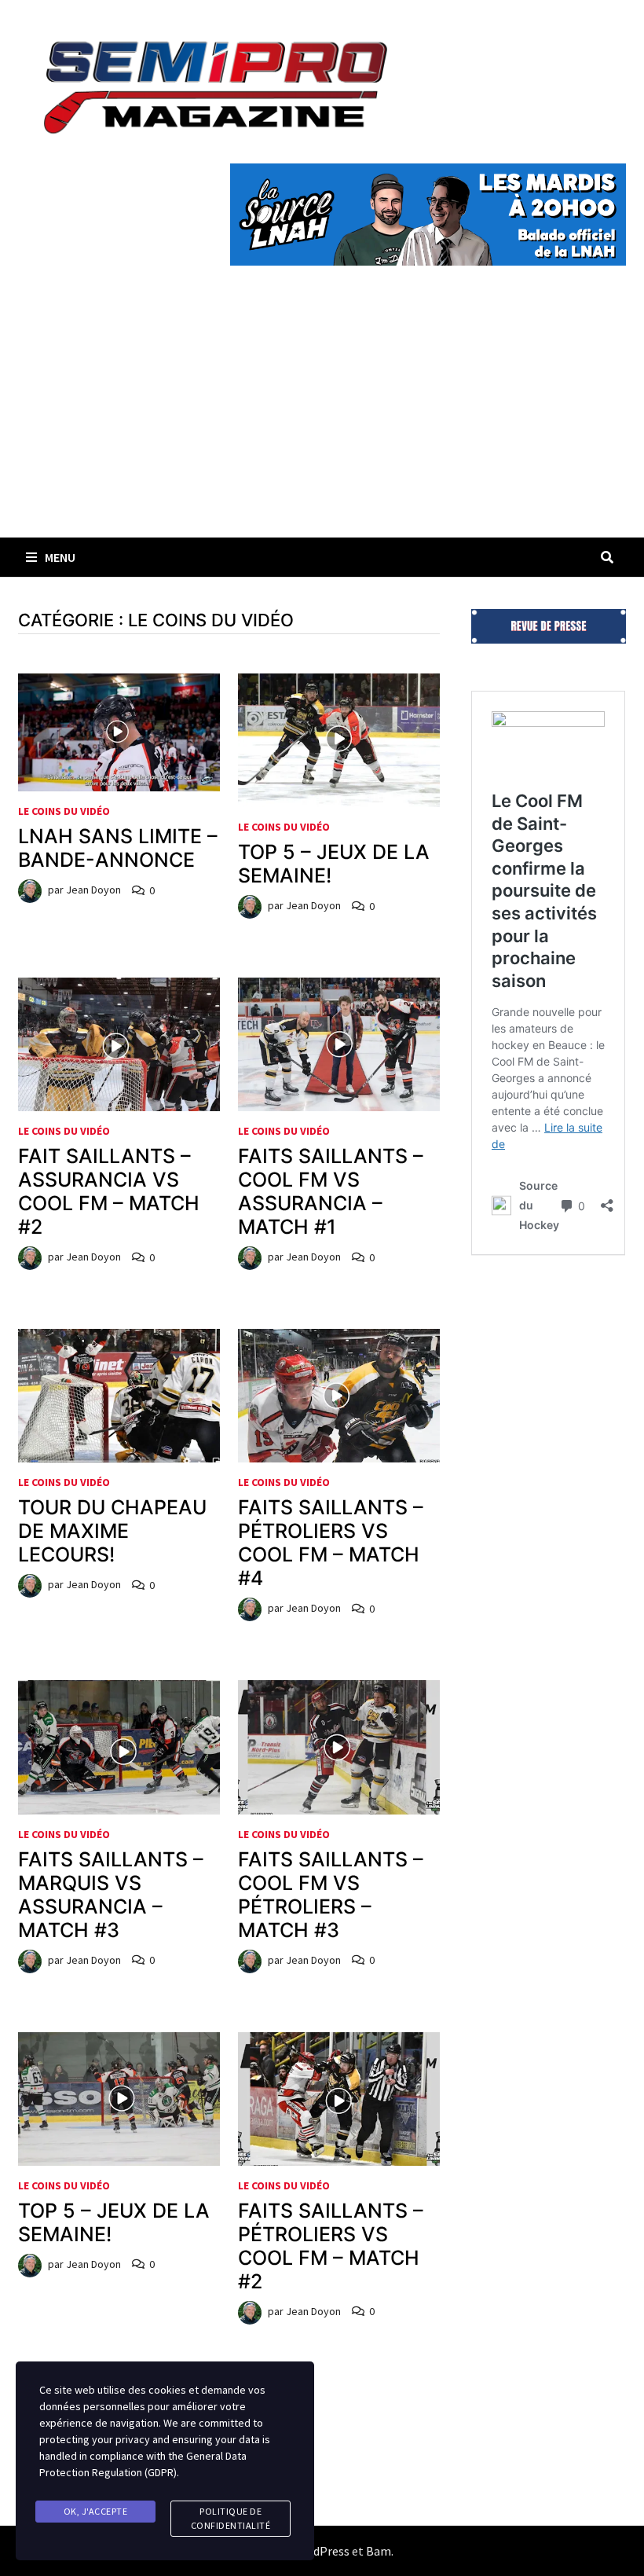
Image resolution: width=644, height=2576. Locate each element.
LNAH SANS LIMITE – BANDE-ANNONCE (118, 848)
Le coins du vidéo (64, 811)
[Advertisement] (322, 420)
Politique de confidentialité (231, 2518)
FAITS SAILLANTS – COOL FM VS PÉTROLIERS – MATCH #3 (331, 1895)
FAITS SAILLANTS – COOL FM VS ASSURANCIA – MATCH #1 (331, 1191)
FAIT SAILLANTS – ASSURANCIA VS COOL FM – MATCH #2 (109, 1191)
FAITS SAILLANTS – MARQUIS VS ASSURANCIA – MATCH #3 (111, 1895)
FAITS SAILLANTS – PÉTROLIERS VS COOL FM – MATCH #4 (331, 1543)
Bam (379, 2551)
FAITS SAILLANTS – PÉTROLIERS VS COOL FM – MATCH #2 (331, 2246)
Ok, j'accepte (96, 2511)
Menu (60, 557)
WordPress (320, 2551)
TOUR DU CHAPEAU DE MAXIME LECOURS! (112, 1531)
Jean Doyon (93, 890)
